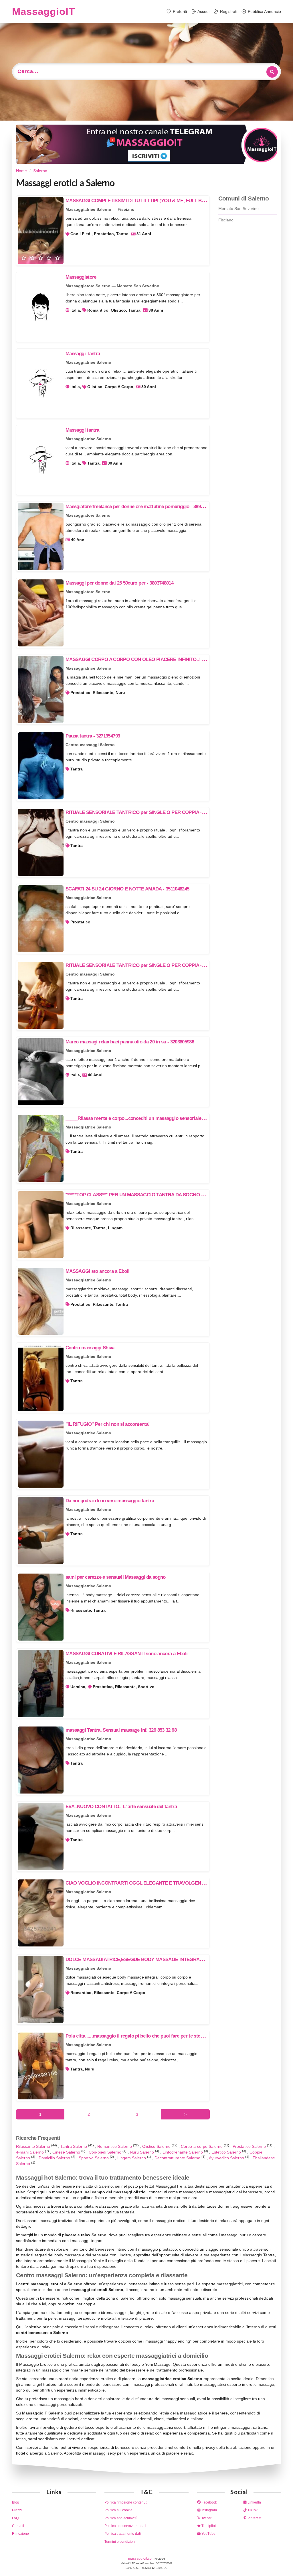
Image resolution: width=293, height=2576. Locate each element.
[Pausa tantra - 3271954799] (41, 766)
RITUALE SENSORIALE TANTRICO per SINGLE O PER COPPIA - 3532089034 (146, 812)
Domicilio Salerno (55, 2158)
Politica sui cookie (118, 2510)
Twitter (206, 2518)
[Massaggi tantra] (41, 460)
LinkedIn (254, 2502)
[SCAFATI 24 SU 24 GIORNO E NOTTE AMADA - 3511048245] (41, 919)
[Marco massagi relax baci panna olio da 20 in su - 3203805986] (41, 1072)
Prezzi (17, 2510)
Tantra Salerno (74, 2146)
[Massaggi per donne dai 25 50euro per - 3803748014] (41, 613)
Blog (16, 2502)
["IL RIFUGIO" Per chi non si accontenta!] (41, 1454)
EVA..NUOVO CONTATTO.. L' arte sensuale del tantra (121, 1807)
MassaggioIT (43, 11)
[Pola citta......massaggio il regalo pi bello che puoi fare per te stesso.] (41, 2066)
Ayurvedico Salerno (227, 2158)
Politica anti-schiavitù (121, 2518)
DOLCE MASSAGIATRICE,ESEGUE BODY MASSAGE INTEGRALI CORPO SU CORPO (156, 1959)
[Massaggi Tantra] (41, 384)
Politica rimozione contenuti (126, 2502)
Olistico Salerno (157, 2146)
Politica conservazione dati (125, 2526)
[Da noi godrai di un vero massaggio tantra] (41, 1531)
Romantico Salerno (115, 2146)
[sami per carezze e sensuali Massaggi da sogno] (41, 1607)
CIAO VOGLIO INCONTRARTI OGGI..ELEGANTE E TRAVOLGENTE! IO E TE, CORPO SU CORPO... (170, 1883)
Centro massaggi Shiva (90, 1348)
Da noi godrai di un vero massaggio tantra (110, 1501)
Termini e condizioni (120, 2542)
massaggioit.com (142, 2559)
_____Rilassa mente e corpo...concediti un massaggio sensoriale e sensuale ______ (153, 1118)
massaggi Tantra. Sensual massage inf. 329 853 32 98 (121, 1730)
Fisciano (226, 220)
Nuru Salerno (142, 2152)
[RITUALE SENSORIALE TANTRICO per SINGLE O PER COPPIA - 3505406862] (41, 995)
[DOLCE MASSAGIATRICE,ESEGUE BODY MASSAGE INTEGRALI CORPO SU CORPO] (41, 1989)
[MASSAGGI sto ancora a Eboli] (41, 1301)
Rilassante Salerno (34, 2146)
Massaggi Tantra (83, 354)
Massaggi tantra (82, 430)
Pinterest (254, 2518)
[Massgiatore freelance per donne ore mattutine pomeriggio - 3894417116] (41, 536)
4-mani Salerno (30, 2152)
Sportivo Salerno (94, 2158)
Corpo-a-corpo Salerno (202, 2146)
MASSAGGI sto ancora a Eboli (97, 1271)
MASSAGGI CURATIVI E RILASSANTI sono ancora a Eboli (127, 1654)
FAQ (15, 2518)
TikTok (252, 2510)
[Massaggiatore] (41, 307)
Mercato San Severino (238, 209)
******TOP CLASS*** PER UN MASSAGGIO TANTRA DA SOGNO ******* (140, 1195)
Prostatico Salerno (250, 2146)
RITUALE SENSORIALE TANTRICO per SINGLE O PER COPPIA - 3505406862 (146, 965)
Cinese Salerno (67, 2152)
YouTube (208, 2534)
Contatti (18, 2526)
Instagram (209, 2510)
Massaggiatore (81, 277)
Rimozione (20, 2534)
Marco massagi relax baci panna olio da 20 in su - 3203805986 (130, 1042)
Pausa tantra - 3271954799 (93, 736)
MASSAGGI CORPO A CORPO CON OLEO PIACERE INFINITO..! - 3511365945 (147, 659)
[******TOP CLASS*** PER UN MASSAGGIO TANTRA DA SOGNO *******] (41, 1225)
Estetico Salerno (227, 2152)
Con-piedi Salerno (106, 2152)
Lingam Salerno (132, 2158)
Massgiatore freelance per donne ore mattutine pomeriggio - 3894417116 (141, 507)
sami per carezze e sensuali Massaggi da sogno (116, 1577)
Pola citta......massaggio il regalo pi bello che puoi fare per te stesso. (137, 2036)
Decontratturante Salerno (178, 2158)
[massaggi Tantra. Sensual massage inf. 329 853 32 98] (41, 1760)
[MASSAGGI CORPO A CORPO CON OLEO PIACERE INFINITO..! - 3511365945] (41, 689)
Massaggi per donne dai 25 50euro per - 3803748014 (119, 583)
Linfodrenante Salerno (183, 2152)
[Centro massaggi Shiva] (41, 1378)
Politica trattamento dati (123, 2534)
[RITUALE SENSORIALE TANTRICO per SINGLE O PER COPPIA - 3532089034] (41, 842)
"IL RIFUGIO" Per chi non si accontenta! (108, 1424)
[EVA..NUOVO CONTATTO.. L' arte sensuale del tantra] (41, 1836)
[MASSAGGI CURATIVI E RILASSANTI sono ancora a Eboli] (41, 1684)
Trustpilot (208, 2526)
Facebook (209, 2502)
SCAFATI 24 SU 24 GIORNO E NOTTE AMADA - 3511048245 (127, 889)
